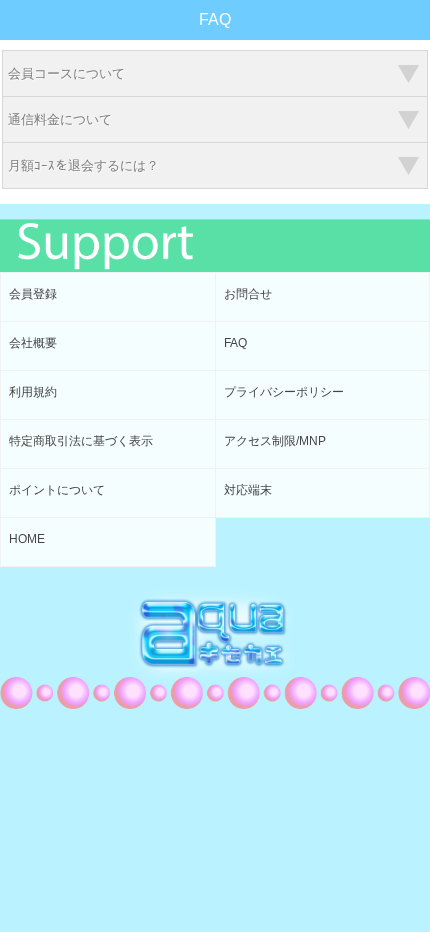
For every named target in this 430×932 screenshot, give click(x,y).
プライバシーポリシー (284, 392)
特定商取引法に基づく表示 (81, 441)
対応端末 (248, 490)
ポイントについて (57, 490)
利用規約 (33, 392)
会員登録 (33, 294)
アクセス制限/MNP (275, 441)
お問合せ (248, 294)
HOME (27, 539)
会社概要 (33, 343)
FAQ (235, 343)
